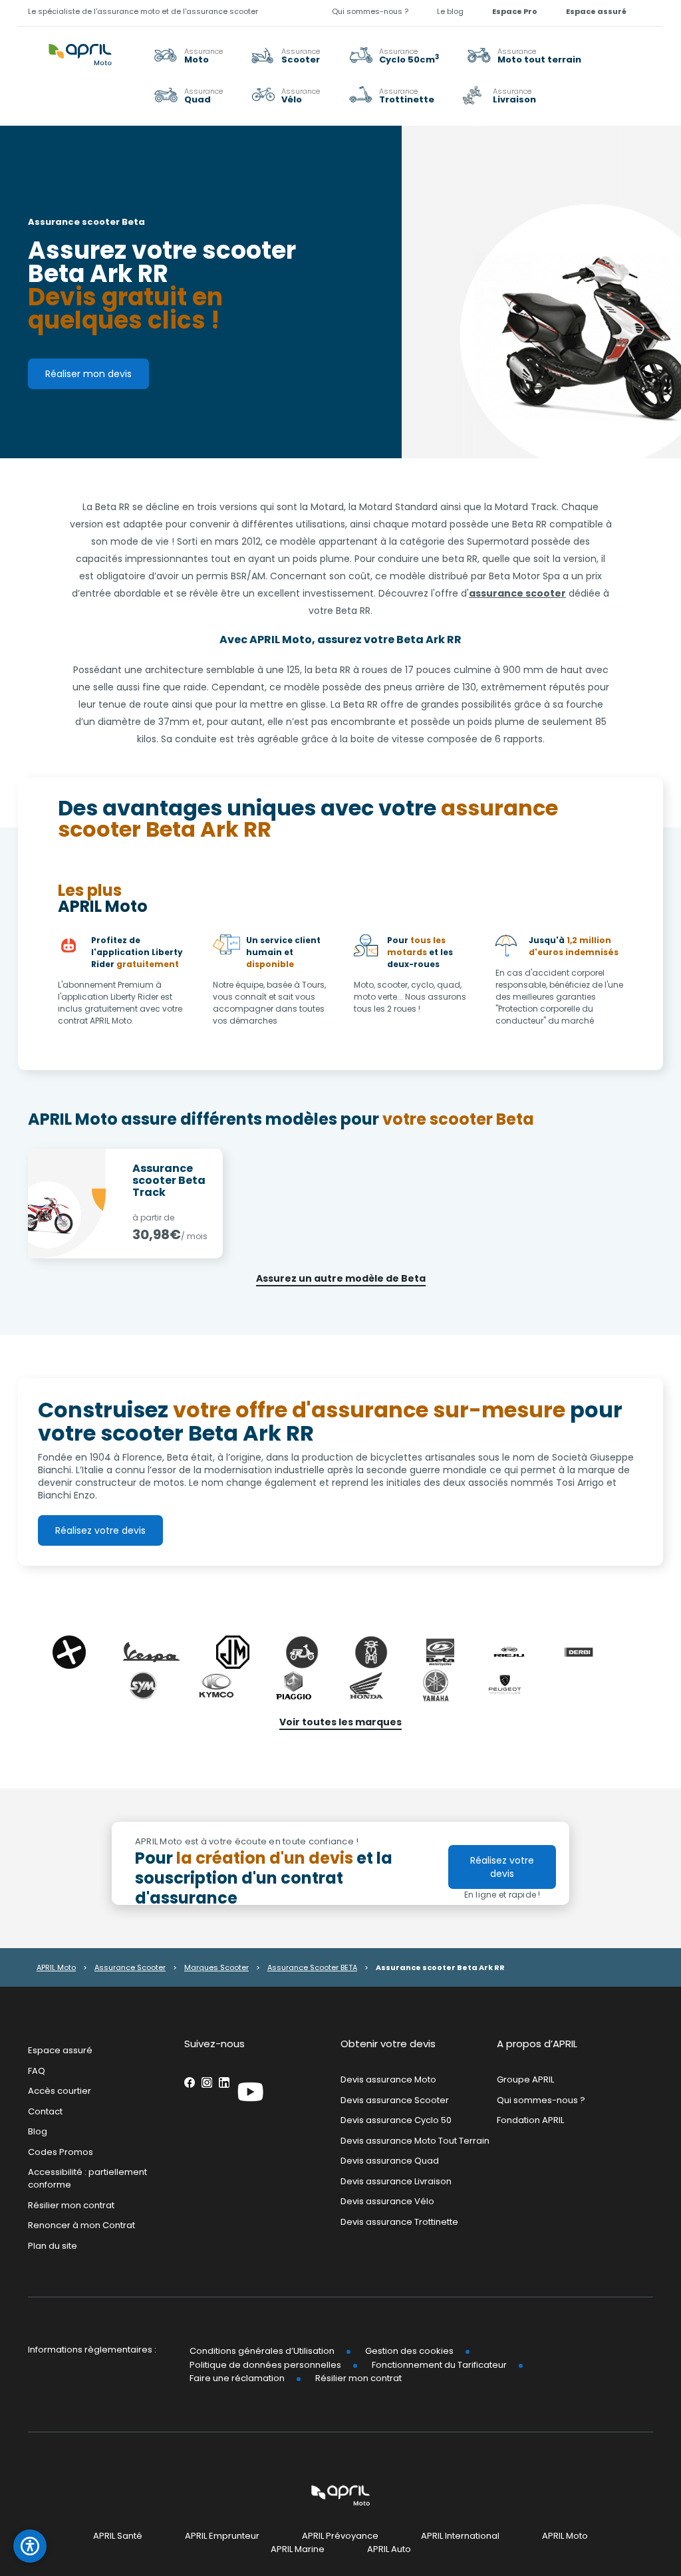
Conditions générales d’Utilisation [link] (262, 2351)
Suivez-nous (214, 2044)
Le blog (450, 11)
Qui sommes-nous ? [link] (370, 11)
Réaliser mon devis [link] (88, 374)
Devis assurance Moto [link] (388, 2079)
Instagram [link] (207, 2082)
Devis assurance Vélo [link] (387, 2201)
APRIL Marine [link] (298, 2549)
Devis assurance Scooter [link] (395, 2099)
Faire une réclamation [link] (237, 2378)
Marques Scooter (216, 1967)
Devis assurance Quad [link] (390, 2161)
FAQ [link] (37, 2070)
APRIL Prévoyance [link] (340, 2536)
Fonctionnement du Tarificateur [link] (439, 2365)
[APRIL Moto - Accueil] (80, 47)
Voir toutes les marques (340, 1722)
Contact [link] (45, 2111)
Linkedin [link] (224, 2082)
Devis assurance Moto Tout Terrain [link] (415, 2141)
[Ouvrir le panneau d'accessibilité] (30, 2546)
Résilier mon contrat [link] (71, 2205)
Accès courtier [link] (60, 2091)
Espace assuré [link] (596, 11)
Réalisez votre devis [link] (100, 1530)
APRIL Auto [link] (389, 2549)
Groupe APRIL (525, 2079)
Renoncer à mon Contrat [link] (81, 2225)
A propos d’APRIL (537, 2044)
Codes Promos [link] (61, 2152)
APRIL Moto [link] (565, 2536)
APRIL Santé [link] (118, 2536)
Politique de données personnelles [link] (265, 2365)
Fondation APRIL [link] (530, 2120)
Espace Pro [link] (515, 11)
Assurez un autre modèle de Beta (341, 1278)
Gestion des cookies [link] (409, 2351)
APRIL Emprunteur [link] (222, 2536)
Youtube (251, 2092)
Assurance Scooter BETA (312, 1967)
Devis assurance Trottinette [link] (399, 2222)
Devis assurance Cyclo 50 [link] (396, 2120)
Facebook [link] (190, 2082)
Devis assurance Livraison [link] (396, 2181)
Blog (38, 2131)
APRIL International (460, 2536)
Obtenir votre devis (388, 2044)
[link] (524, 55)
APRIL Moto (56, 1967)
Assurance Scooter (130, 1967)
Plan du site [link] (53, 2245)
